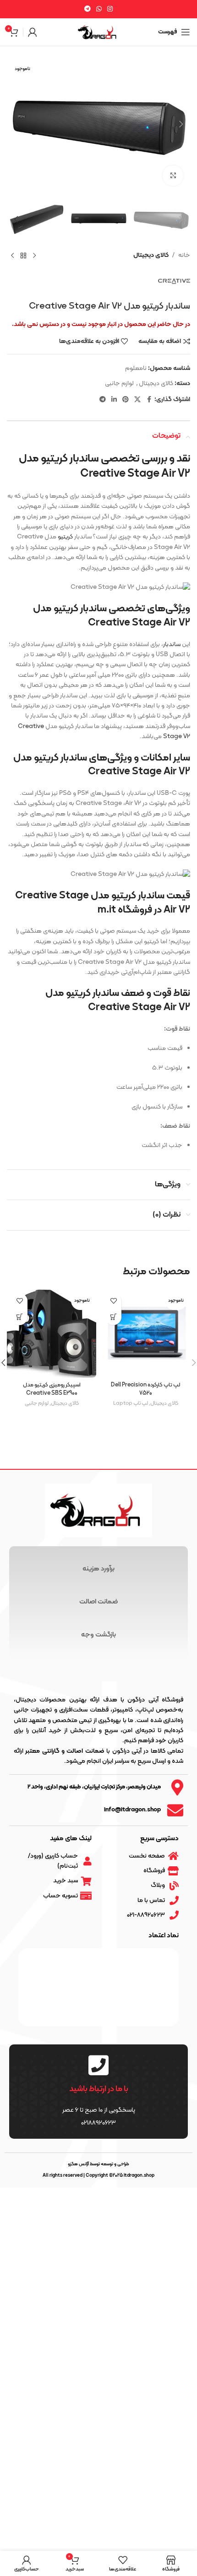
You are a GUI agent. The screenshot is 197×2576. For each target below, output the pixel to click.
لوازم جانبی (119, 383)
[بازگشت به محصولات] (23, 255)
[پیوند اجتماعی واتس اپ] (99, 9)
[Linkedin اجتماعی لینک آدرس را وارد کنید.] (114, 400)
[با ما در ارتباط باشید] (98, 2065)
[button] (181, 124)
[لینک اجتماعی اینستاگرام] (110, 9)
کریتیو (65, 537)
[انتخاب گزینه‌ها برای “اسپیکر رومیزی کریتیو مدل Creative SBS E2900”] (19, 1317)
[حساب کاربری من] (33, 32)
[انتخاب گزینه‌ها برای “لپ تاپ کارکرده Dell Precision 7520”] (113, 1317)
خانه (184, 255)
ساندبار (172, 644)
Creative (31, 726)
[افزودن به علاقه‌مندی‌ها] (113, 1301)
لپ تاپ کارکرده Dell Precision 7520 (145, 1389)
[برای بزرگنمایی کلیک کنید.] (173, 176)
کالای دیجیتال (151, 255)
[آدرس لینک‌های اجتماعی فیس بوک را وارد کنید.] (149, 400)
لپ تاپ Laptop (131, 1403)
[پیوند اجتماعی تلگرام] (88, 9)
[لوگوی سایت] (98, 32)
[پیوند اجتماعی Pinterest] (126, 400)
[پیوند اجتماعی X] (137, 400)
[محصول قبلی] (34, 255)
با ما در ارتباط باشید (99, 2089)
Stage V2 (177, 736)
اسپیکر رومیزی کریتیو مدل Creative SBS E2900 (52, 1389)
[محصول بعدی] (12, 255)
